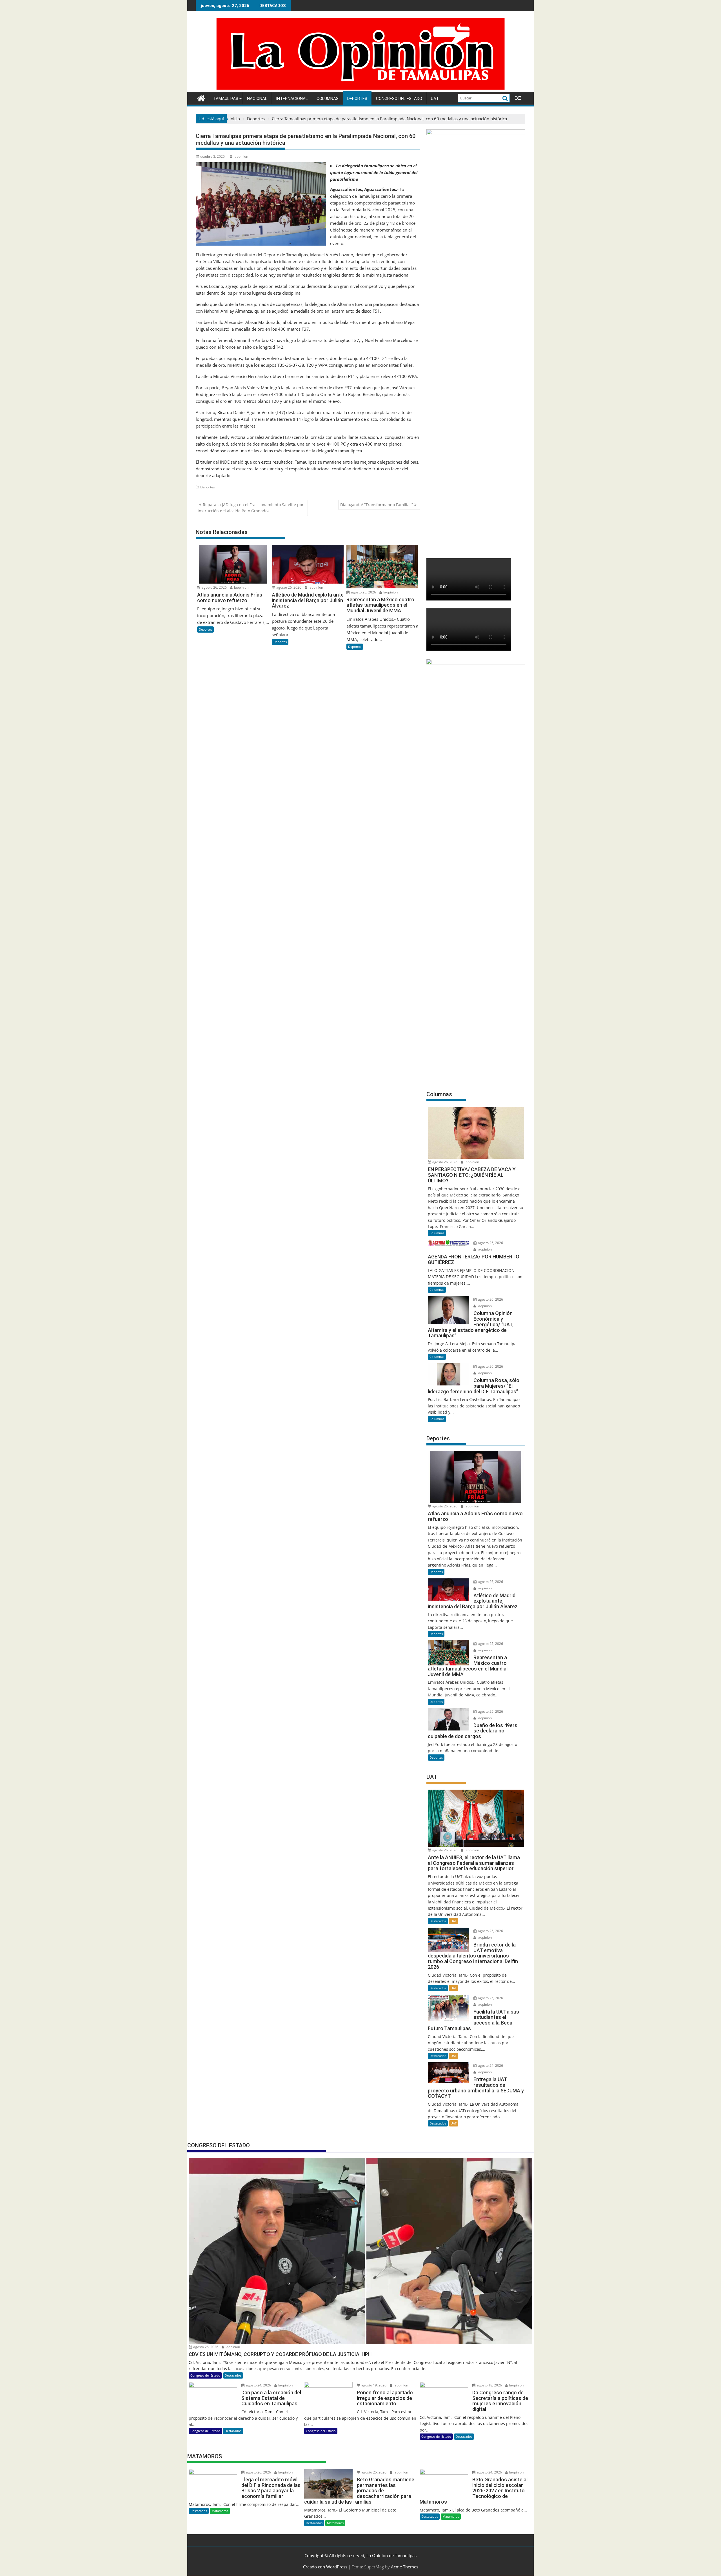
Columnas (328, 99)
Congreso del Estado (399, 99)
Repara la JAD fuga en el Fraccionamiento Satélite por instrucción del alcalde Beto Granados (251, 508)
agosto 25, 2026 (363, 592)
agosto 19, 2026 (373, 2385)
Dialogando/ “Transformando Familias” (377, 505)
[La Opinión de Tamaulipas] (360, 88)
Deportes (357, 99)
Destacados (438, 1921)
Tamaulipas (226, 99)
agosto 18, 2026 (489, 2385)
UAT (435, 99)
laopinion (241, 156)
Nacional (257, 99)
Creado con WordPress (325, 2567)
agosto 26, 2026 (214, 587)
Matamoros (220, 2511)
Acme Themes (405, 2567)
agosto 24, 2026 (490, 2066)
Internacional (292, 99)
